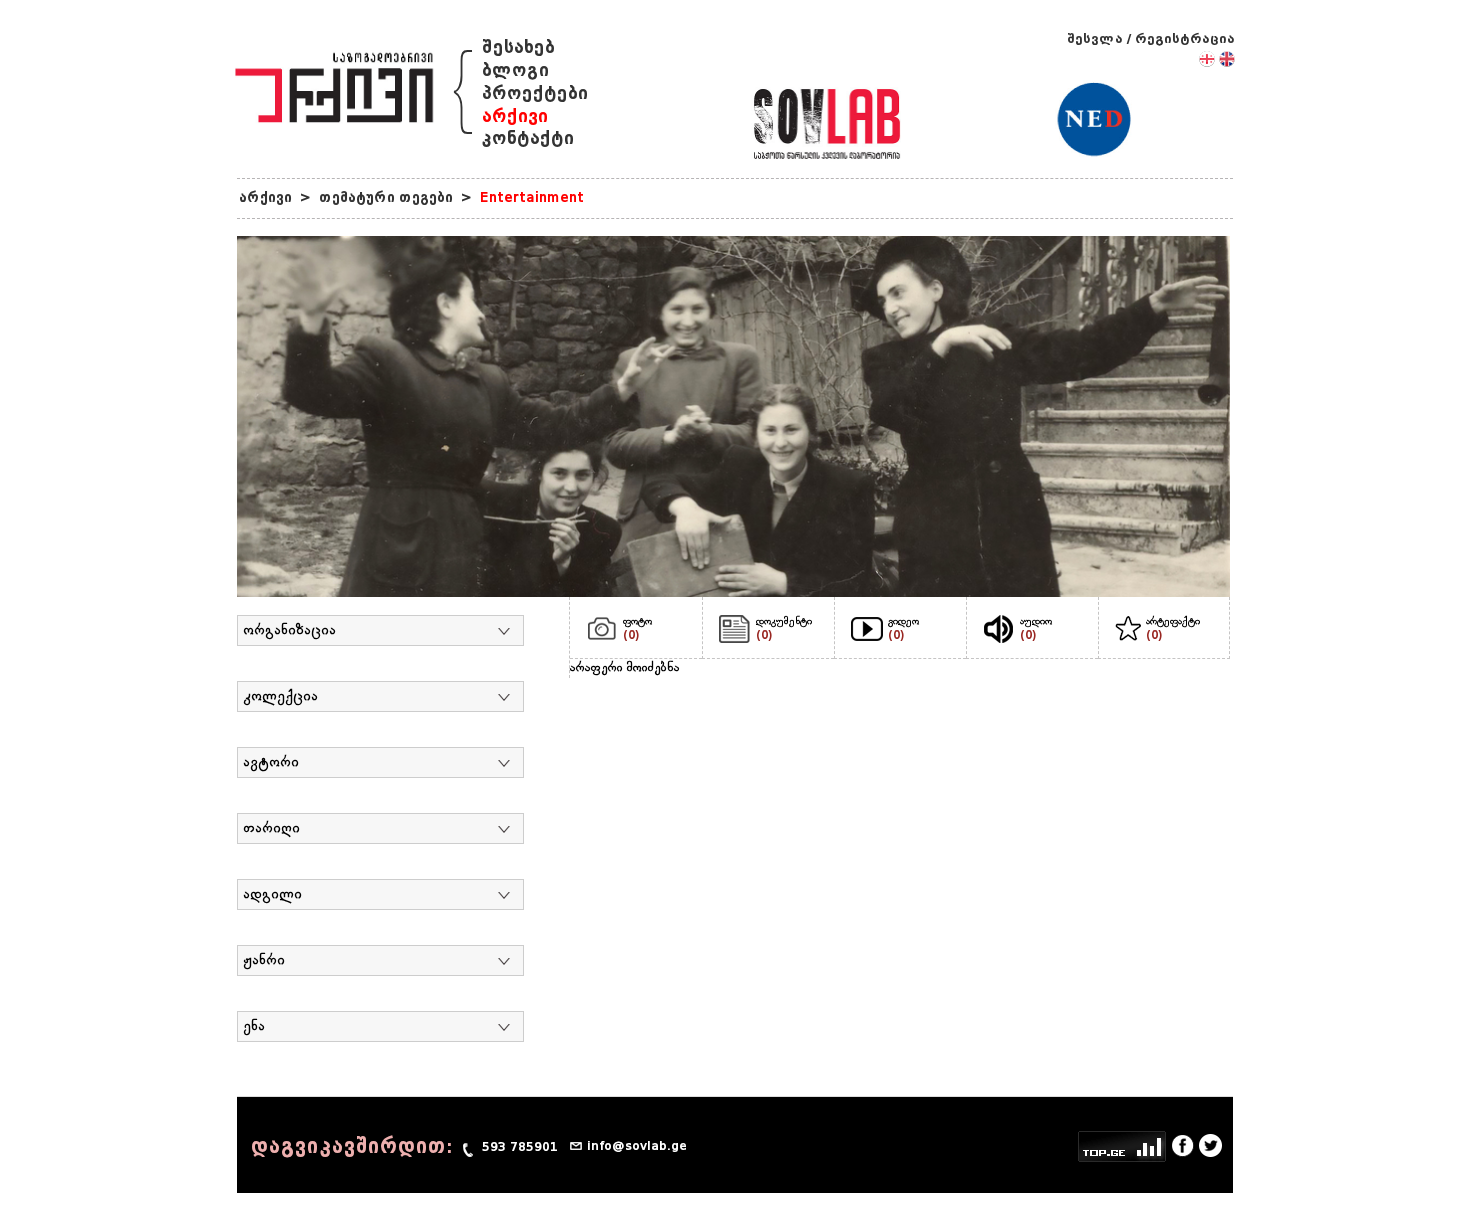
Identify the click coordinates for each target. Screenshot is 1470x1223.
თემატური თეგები (386, 197)
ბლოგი (515, 70)
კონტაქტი (528, 138)
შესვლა (1095, 38)
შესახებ (518, 47)
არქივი (515, 116)
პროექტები (535, 93)
